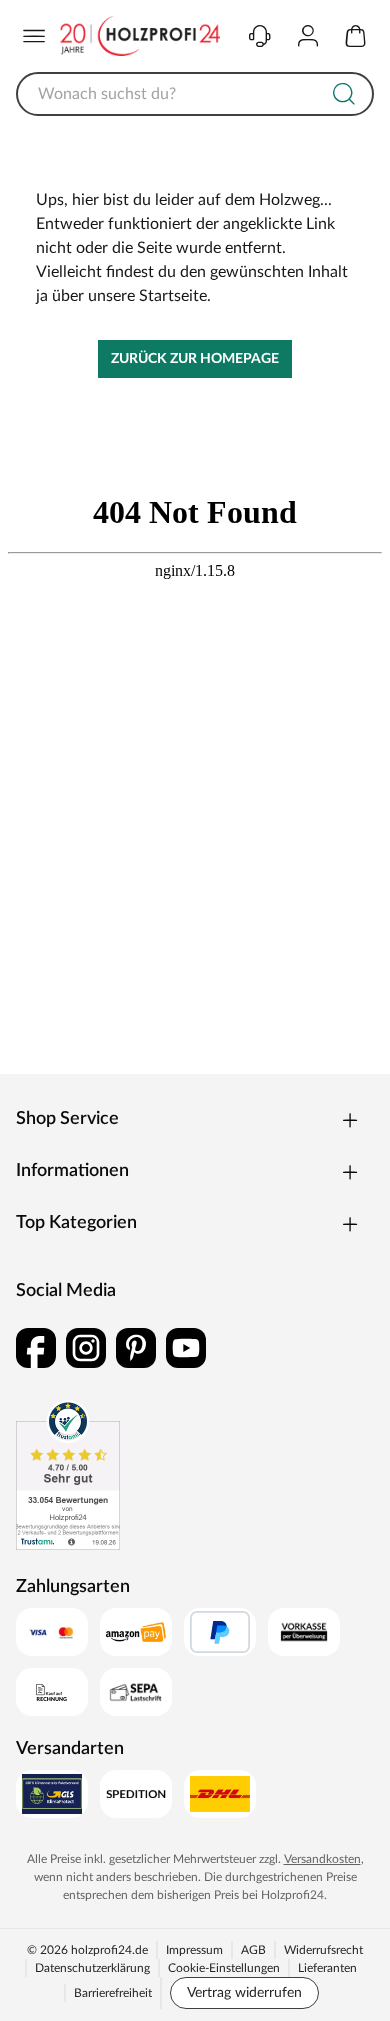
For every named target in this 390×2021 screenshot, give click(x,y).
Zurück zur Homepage (195, 359)
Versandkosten (322, 1859)
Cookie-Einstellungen (224, 1968)
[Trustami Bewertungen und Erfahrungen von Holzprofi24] (68, 1475)
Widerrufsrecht (323, 1950)
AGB (253, 1950)
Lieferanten (327, 1968)
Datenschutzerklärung (92, 1968)
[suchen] (344, 94)
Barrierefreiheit (113, 1993)
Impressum (194, 1950)
